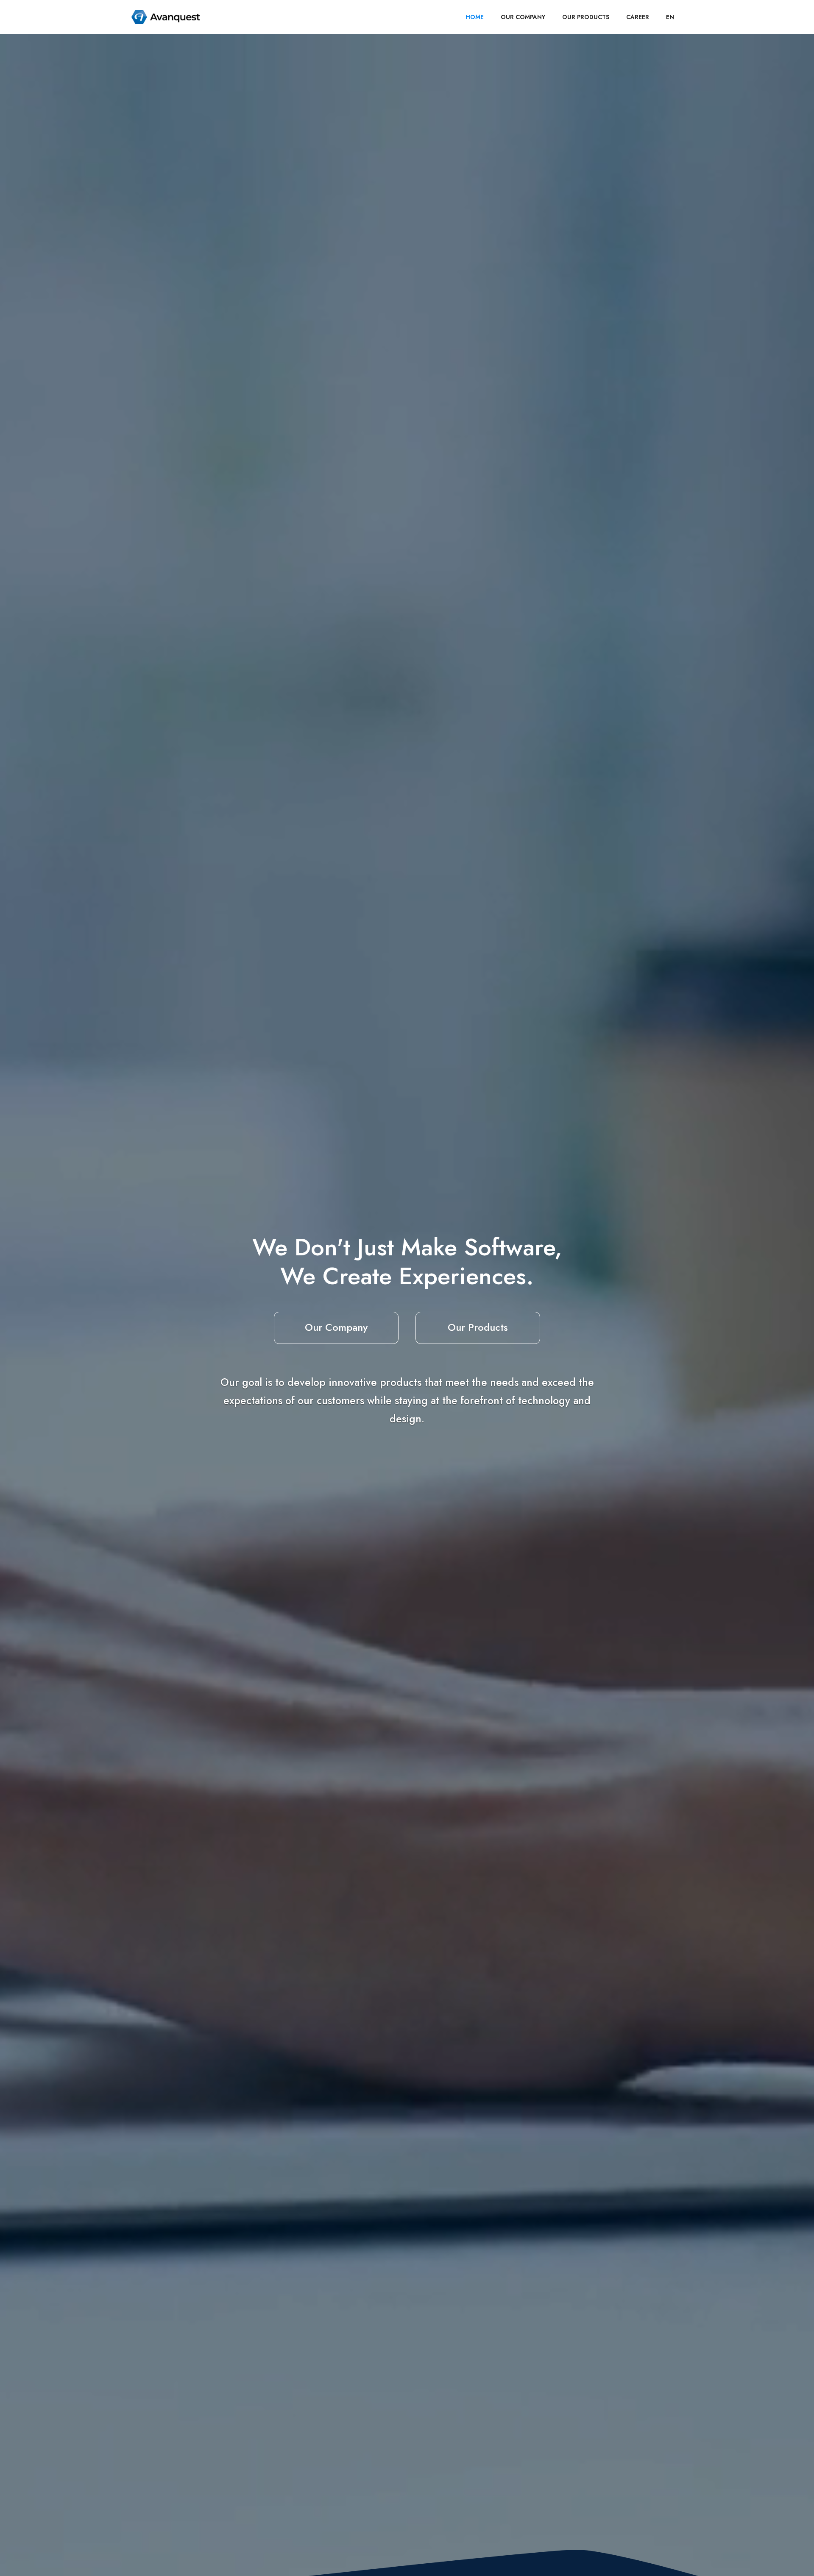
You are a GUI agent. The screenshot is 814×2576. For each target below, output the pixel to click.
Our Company (336, 1327)
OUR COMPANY (523, 17)
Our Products (478, 1327)
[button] (670, 17)
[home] (166, 17)
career (638, 17)
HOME (475, 17)
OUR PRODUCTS (586, 17)
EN (670, 17)
